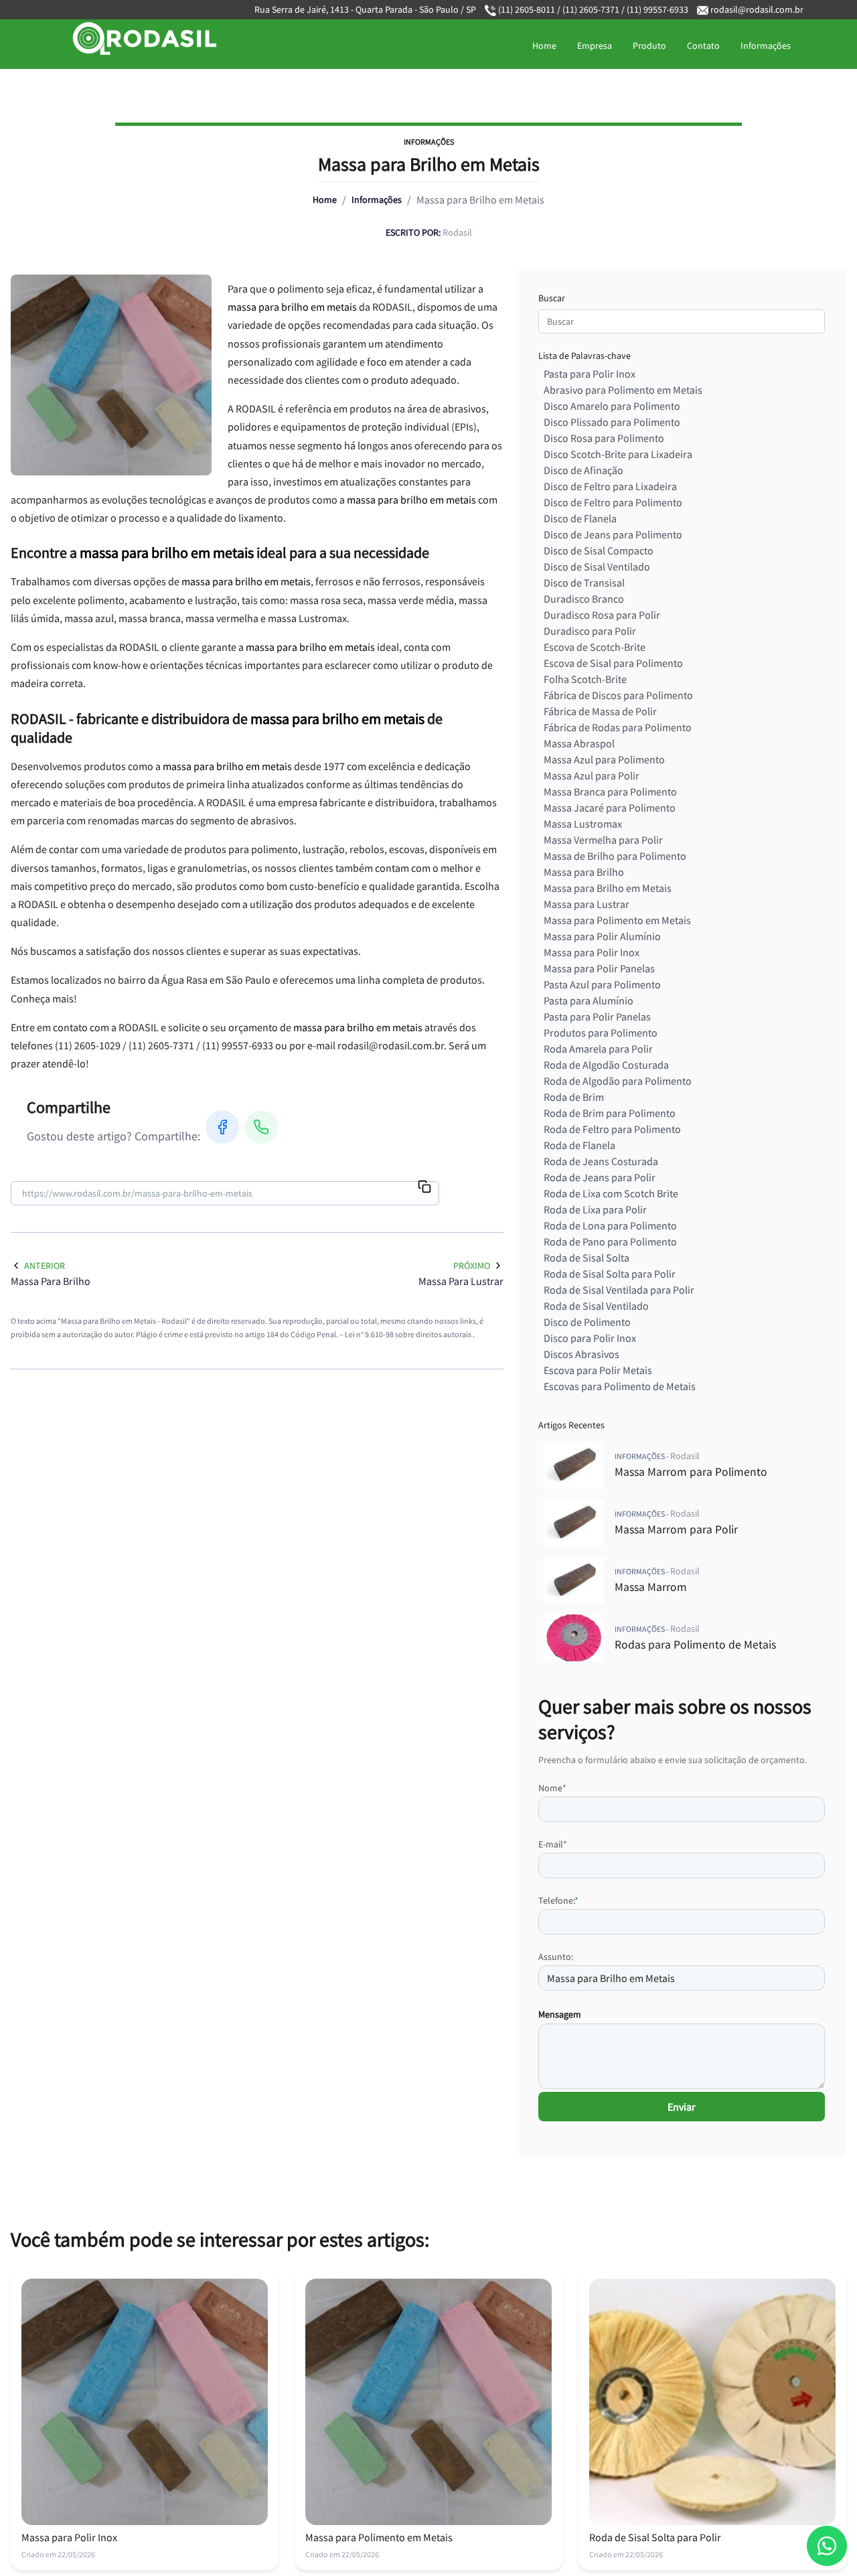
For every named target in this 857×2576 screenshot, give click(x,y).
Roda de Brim (574, 1097)
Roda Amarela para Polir (598, 1049)
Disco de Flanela (580, 518)
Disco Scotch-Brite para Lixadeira (618, 454)
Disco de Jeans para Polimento (613, 534)
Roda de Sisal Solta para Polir (610, 1274)
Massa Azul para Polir (592, 775)
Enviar (682, 2107)
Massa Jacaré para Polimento (610, 808)
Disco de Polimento (587, 1322)
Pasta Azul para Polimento (602, 984)
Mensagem (560, 2014)
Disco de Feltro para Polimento (613, 502)
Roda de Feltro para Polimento (612, 1129)
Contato (703, 46)
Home (544, 46)
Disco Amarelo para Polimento (612, 406)
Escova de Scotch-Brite (595, 647)
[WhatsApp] (261, 1127)
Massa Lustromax (583, 824)
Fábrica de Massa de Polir (600, 711)
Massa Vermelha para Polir (603, 840)
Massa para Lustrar (587, 904)
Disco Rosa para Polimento (604, 438)
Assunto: (556, 1957)
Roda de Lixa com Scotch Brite (611, 1193)
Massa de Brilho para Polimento (615, 856)
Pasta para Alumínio (589, 1000)
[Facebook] (222, 1127)
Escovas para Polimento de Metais (620, 1386)
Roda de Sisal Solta (587, 1258)
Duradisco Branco (584, 599)
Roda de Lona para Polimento (610, 1225)
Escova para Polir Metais (598, 1370)
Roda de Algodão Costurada (606, 1065)
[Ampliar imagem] (111, 375)
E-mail (553, 1844)
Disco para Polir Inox (590, 1338)
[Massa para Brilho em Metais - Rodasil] (131, 39)
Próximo (472, 1266)
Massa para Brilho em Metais (608, 888)
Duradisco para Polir (590, 631)
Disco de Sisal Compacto (599, 550)
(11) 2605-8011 (527, 9)
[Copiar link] (424, 1188)
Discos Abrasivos (581, 1354)
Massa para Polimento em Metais (617, 920)
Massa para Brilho (584, 872)
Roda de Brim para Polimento (610, 1113)
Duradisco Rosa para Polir (602, 615)
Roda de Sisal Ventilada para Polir (619, 1290)
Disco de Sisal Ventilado (597, 566)
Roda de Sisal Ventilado (596, 1306)
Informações (766, 46)
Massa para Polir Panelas (599, 968)
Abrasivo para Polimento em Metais (623, 390)
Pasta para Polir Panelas (597, 1016)
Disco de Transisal (584, 583)
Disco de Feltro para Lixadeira (610, 486)
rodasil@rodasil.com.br (757, 9)
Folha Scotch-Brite (585, 679)
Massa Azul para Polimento (604, 759)
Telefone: (558, 1900)
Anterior (45, 1266)
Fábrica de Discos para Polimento (618, 695)
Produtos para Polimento (601, 1033)
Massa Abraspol (579, 743)
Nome (552, 1788)
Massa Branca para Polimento (610, 791)
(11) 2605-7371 (591, 9)
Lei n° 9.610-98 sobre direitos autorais (409, 1334)
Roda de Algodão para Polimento (618, 1081)
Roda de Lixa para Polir (595, 1209)
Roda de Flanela (579, 1145)
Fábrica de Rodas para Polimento (618, 727)
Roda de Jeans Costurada (601, 1161)
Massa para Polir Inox (592, 952)
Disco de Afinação (583, 470)
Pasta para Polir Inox (590, 374)
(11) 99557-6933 (656, 9)
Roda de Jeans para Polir (600, 1177)
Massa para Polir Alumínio (602, 936)
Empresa (595, 46)
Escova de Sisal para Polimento (613, 663)
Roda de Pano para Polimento (610, 1241)
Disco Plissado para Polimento (612, 422)
